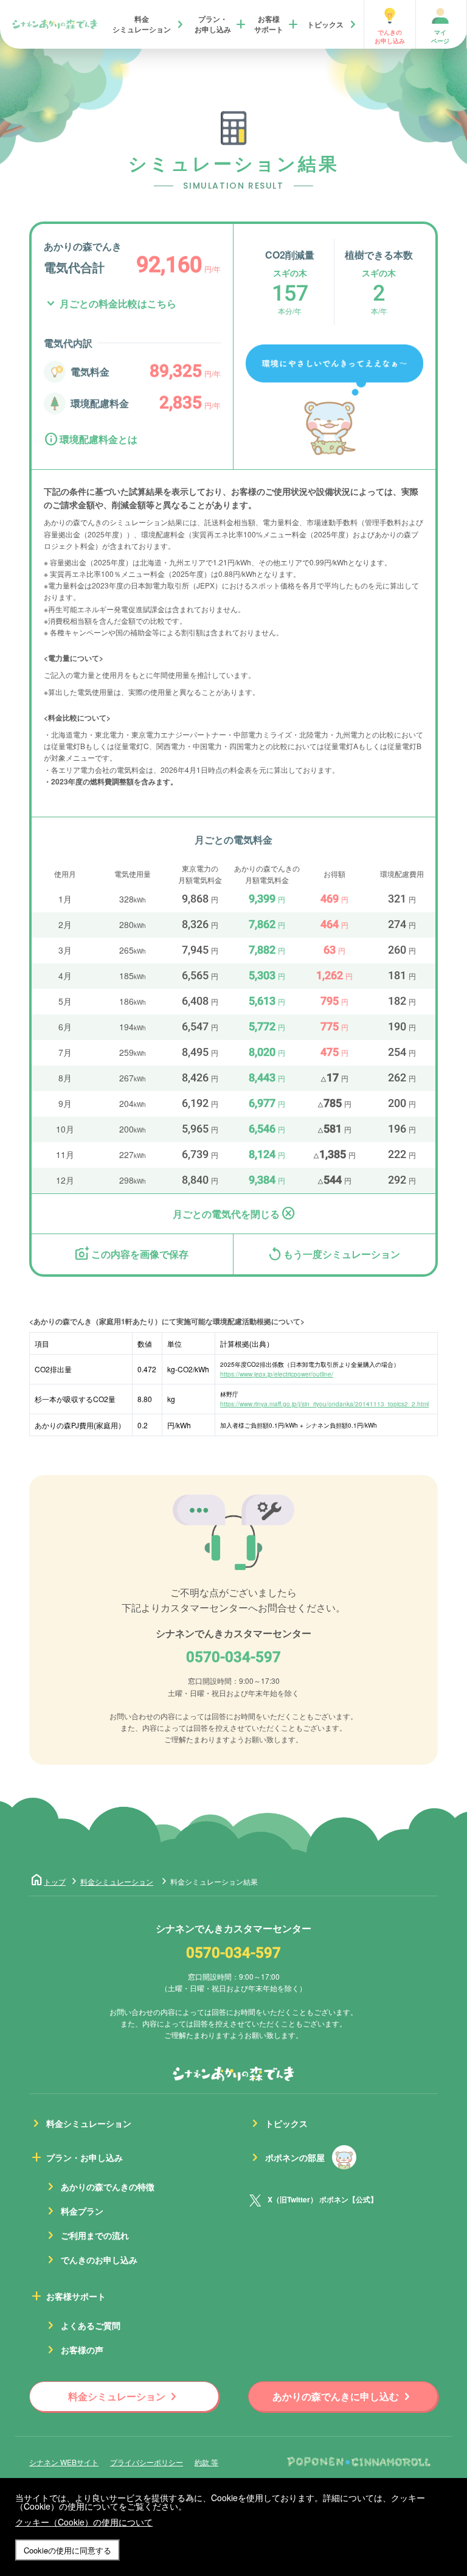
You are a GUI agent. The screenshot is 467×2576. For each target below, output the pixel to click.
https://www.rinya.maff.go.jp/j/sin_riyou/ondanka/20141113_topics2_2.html (324, 1404)
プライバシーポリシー (147, 2462)
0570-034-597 (233, 1658)
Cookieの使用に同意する (67, 2550)
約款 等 (206, 2462)
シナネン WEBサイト (64, 2462)
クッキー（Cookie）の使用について (84, 2522)
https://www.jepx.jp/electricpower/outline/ (277, 1374)
